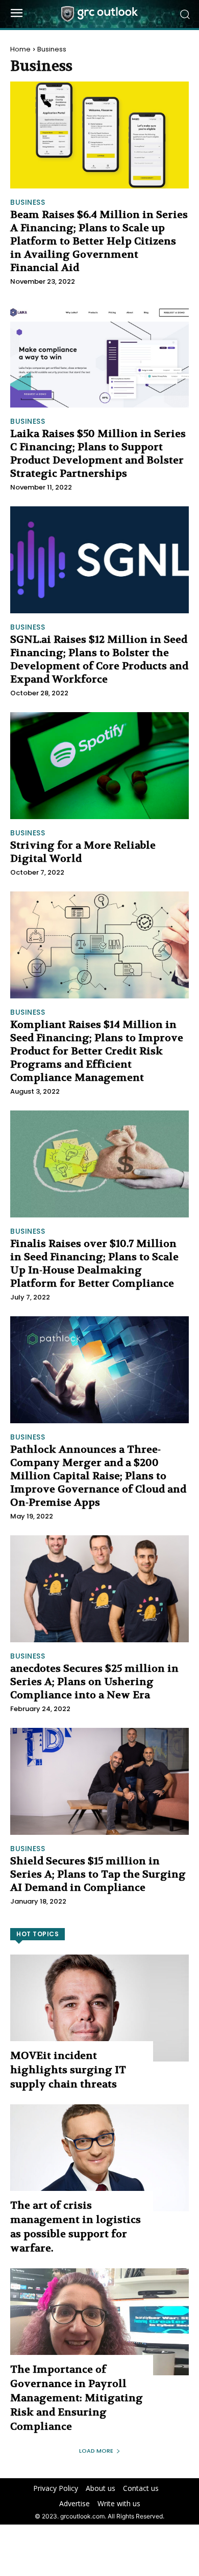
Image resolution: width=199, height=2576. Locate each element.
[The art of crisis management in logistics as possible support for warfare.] (99, 2158)
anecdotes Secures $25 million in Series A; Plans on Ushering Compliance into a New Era (94, 1682)
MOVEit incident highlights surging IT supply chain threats (68, 2070)
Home (20, 49)
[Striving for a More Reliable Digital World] (99, 766)
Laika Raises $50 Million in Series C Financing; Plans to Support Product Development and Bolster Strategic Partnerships (98, 454)
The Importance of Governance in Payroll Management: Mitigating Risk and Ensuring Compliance (77, 2398)
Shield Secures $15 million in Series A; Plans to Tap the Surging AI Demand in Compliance (98, 1874)
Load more (96, 2451)
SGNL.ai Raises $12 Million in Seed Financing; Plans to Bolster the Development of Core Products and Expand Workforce (99, 659)
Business (28, 202)
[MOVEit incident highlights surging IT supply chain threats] (99, 2008)
